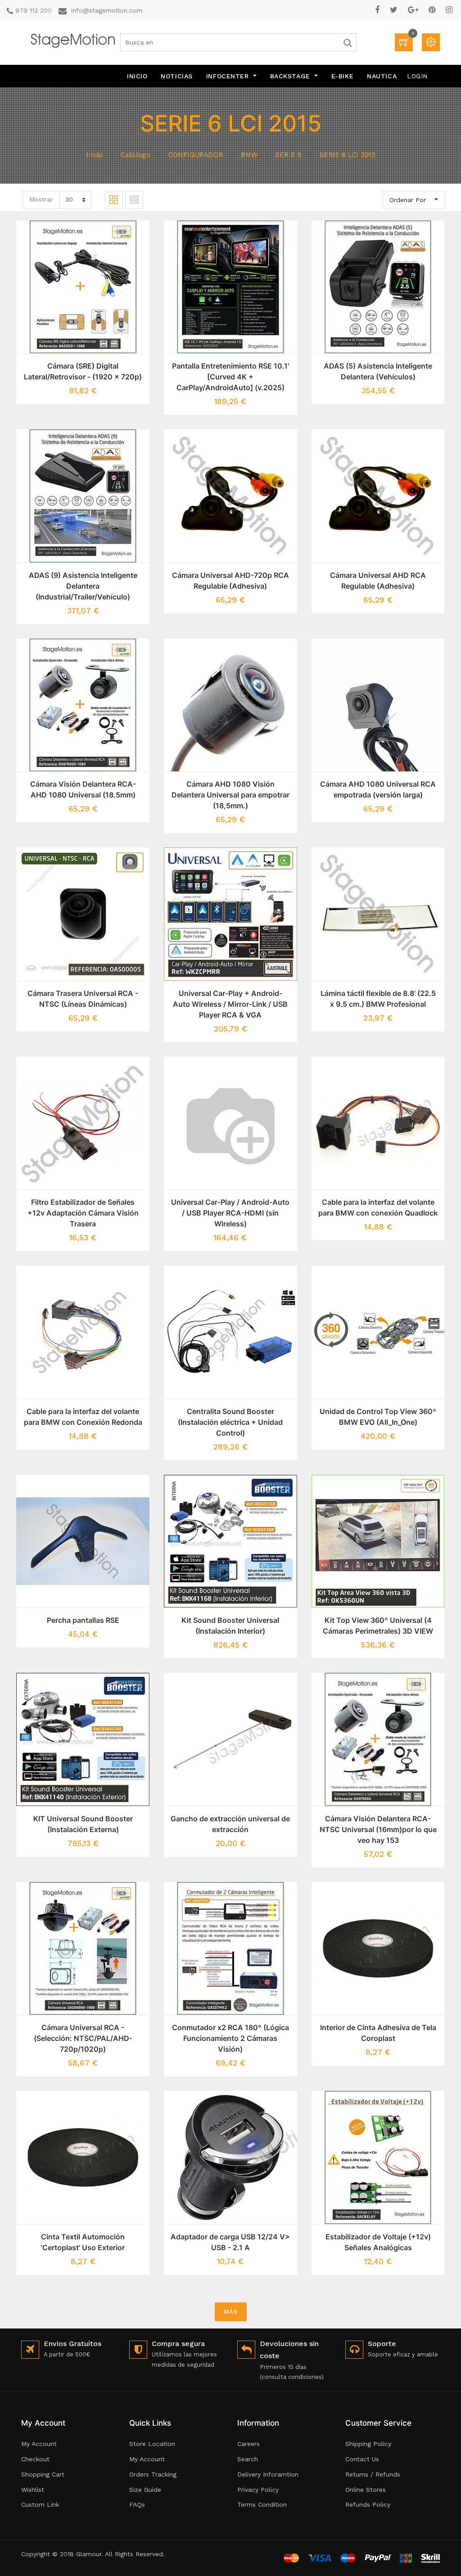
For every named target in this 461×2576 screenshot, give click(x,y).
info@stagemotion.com (107, 10)
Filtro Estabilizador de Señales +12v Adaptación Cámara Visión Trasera (83, 1213)
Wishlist (33, 2490)
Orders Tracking (153, 2474)
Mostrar (41, 199)
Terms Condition (262, 2504)
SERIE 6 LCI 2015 (348, 155)
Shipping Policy (368, 2444)
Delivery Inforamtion (268, 2474)
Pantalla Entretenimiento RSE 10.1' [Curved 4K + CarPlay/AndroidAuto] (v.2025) (230, 377)
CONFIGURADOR (196, 155)
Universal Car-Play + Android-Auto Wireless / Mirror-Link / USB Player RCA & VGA (230, 1004)
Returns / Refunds (373, 2474)
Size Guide (145, 2490)
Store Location (152, 2444)
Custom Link (40, 2504)
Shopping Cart (43, 2474)
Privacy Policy (258, 2490)
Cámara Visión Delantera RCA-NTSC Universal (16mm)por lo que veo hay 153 (378, 1829)
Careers (249, 2444)
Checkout (35, 2459)
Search (248, 2459)
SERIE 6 (289, 155)
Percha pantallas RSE (83, 1620)
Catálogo (136, 155)
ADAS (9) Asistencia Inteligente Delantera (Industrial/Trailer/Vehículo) (83, 586)
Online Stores (366, 2490)
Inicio (94, 155)
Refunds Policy (368, 2504)
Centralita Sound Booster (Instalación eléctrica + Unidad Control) (230, 1422)
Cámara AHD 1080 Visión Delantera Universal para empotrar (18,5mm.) (230, 795)
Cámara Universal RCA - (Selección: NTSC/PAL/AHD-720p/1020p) (83, 2038)
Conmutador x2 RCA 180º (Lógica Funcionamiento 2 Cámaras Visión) (230, 2038)
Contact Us (362, 2459)
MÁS (231, 2312)
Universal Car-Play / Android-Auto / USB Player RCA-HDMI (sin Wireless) (230, 1213)
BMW (249, 155)
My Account (39, 2444)
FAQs (137, 2504)
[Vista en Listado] (134, 200)
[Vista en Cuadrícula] (114, 200)
